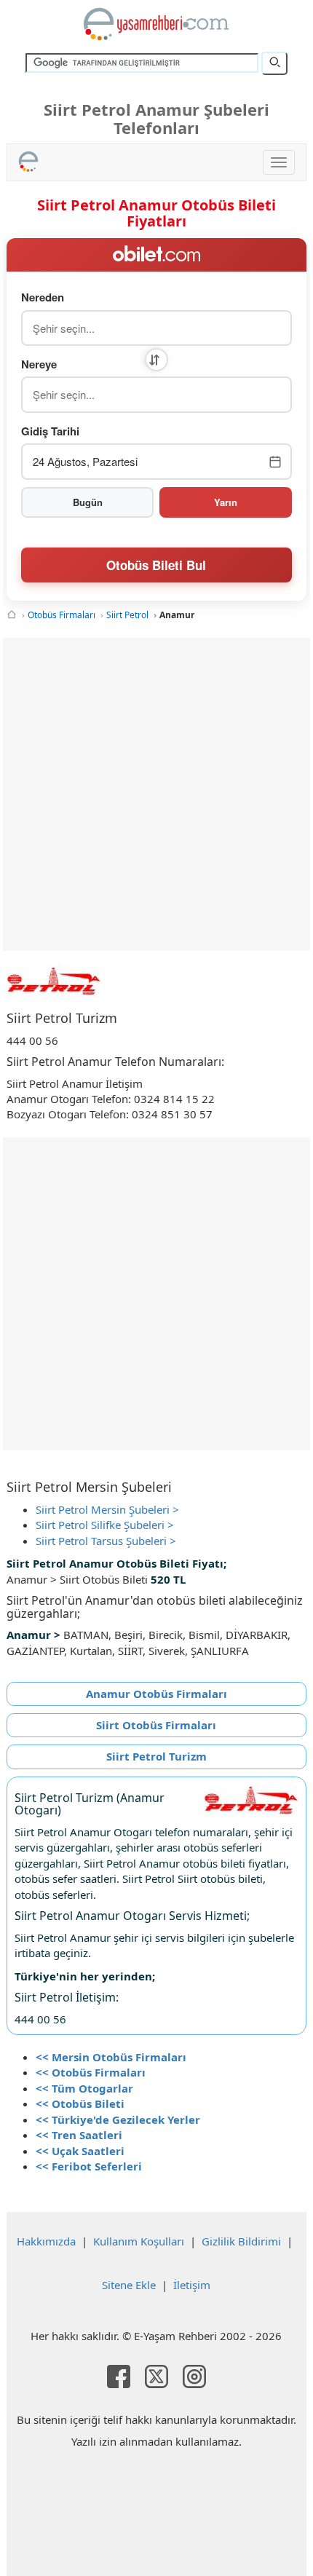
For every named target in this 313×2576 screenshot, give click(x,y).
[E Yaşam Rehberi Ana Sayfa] (156, 24)
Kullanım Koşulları (139, 2241)
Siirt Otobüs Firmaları (156, 1725)
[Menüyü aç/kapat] (279, 162)
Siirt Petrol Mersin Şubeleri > (107, 1509)
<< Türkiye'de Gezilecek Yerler (118, 2119)
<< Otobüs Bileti (80, 2103)
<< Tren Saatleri (79, 2135)
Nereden (43, 297)
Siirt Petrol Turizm (156, 1756)
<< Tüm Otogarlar (84, 2088)
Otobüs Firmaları (62, 615)
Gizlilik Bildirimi (241, 2241)
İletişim (192, 2285)
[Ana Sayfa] (12, 615)
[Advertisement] (156, 794)
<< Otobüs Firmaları (91, 2072)
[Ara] (274, 63)
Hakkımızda (46, 2241)
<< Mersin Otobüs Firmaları (111, 2057)
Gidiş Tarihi (50, 431)
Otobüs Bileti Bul (156, 565)
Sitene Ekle (129, 2285)
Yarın (226, 502)
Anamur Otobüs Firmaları (156, 1694)
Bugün (88, 502)
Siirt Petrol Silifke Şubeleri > (105, 1525)
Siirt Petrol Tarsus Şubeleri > (106, 1541)
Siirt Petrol (127, 615)
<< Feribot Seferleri (89, 2166)
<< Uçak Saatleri (80, 2151)
